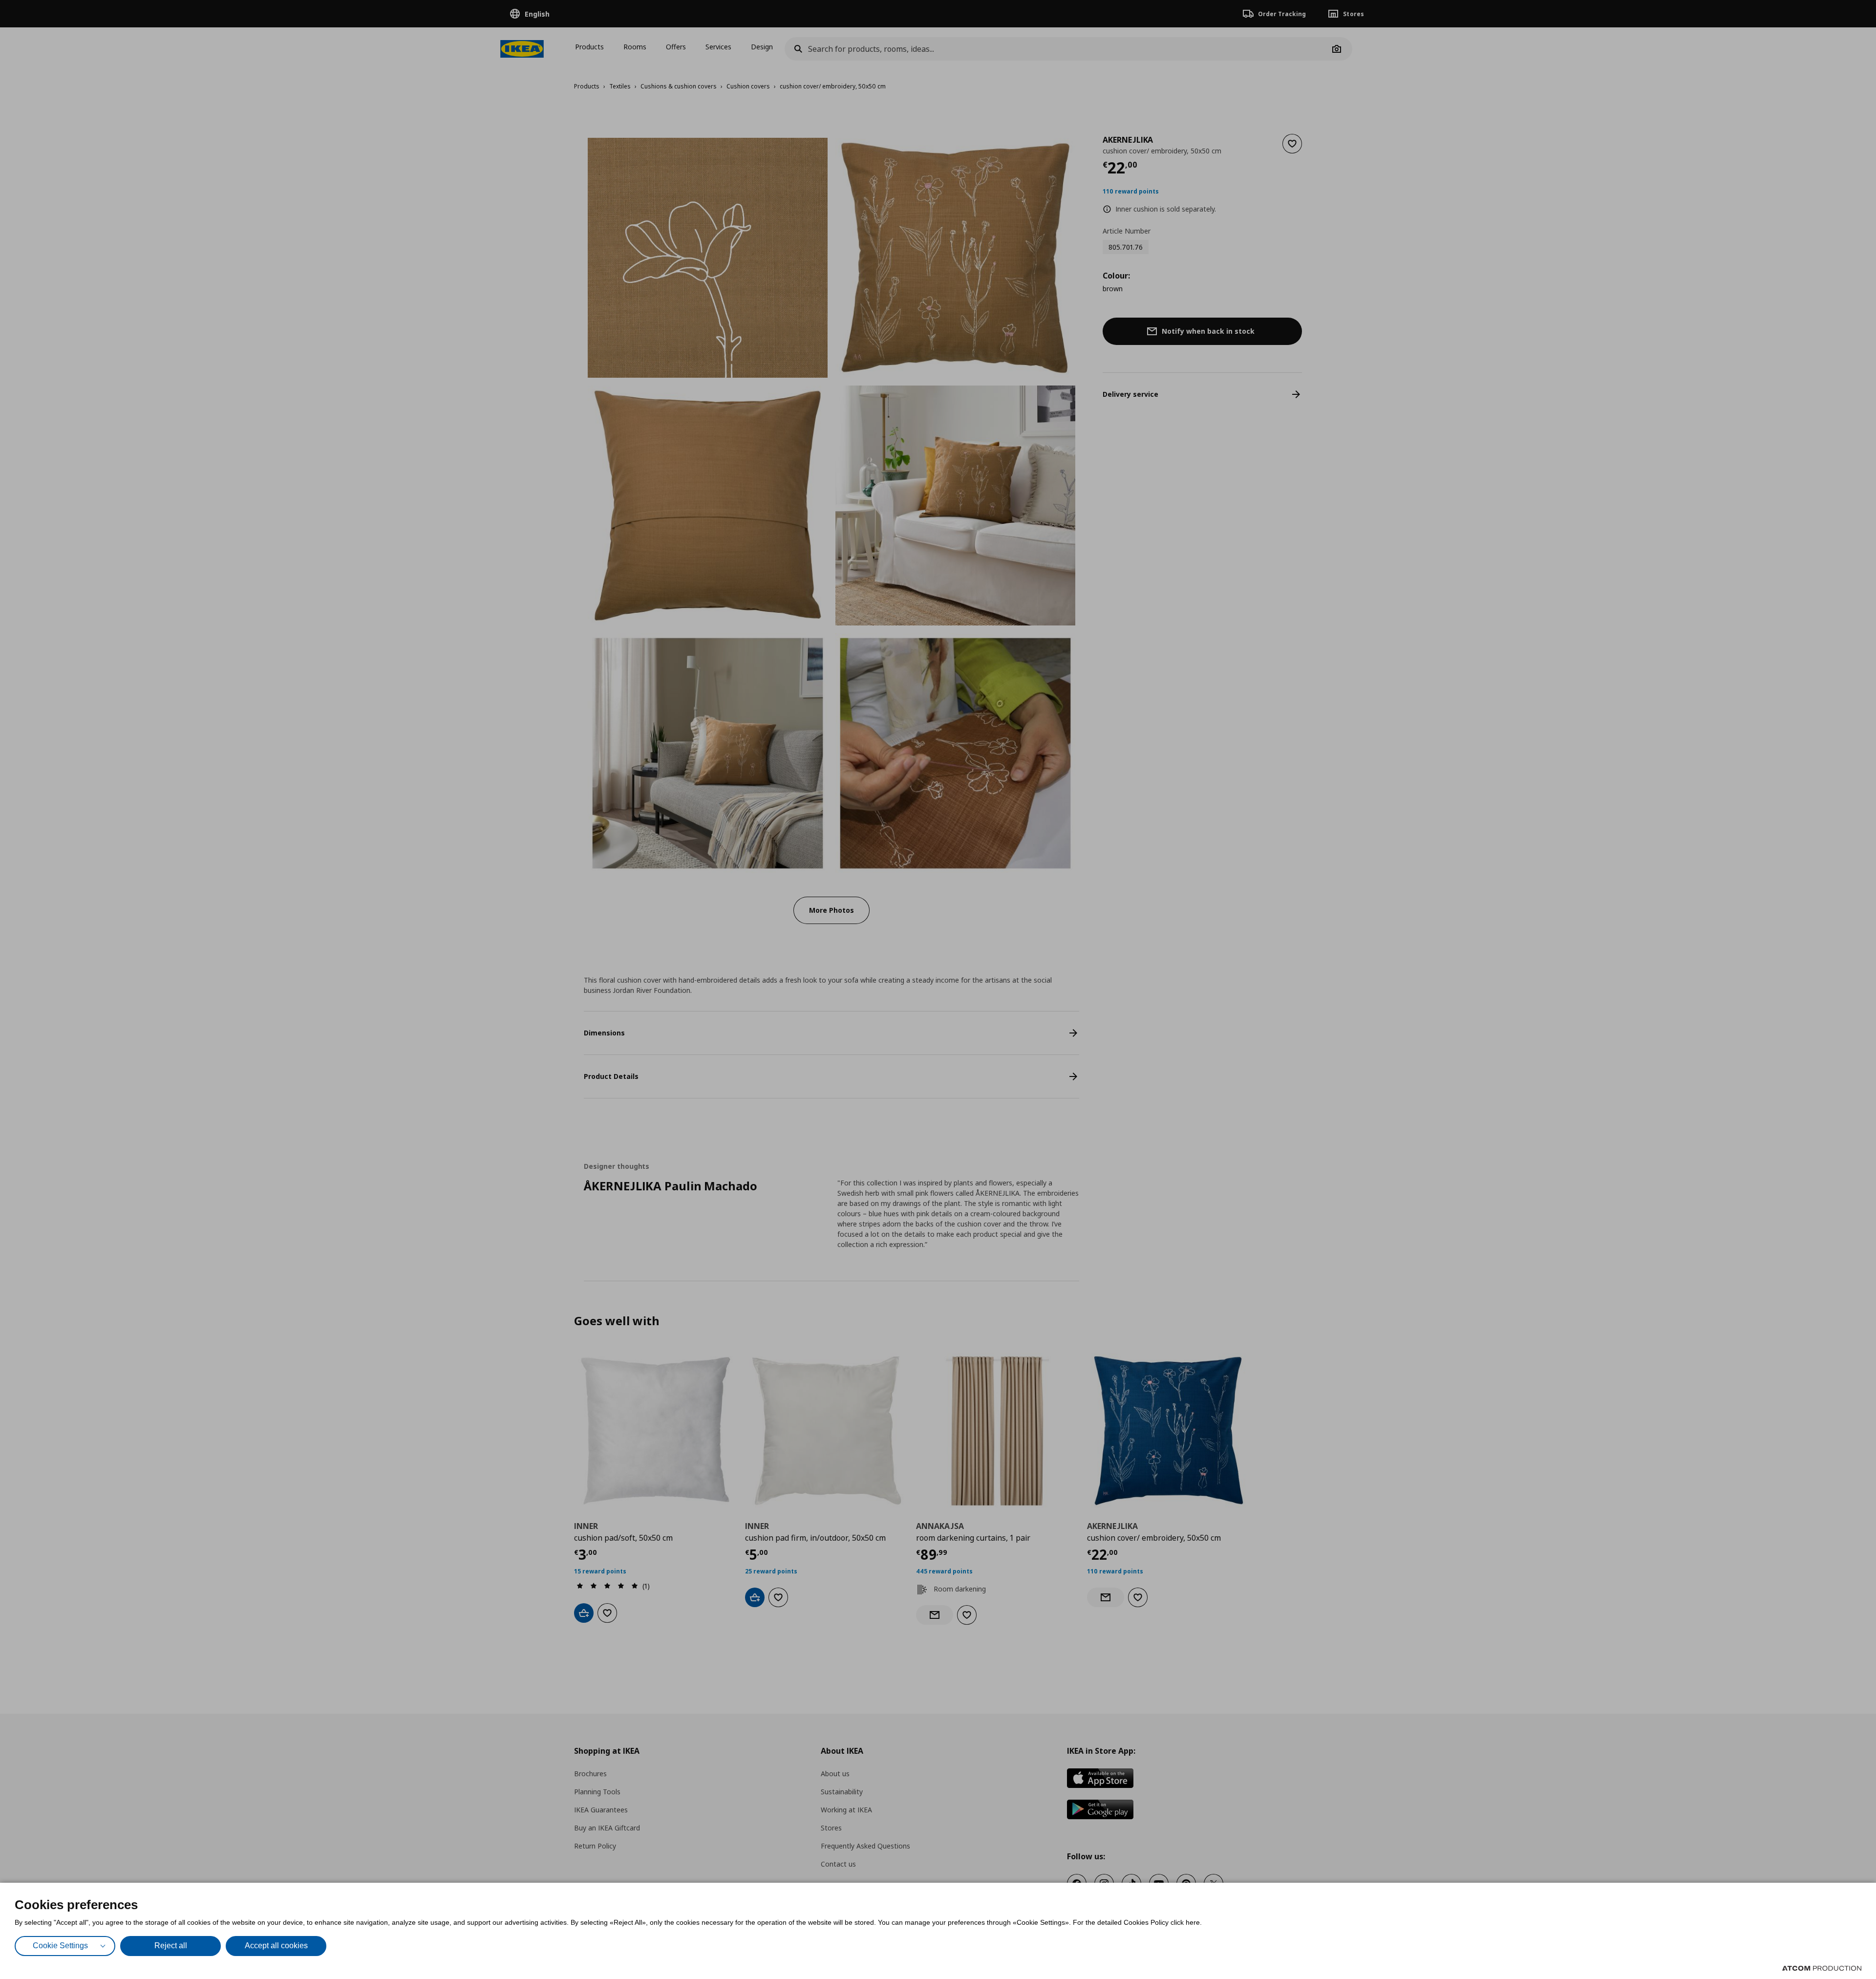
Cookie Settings (60, 1946)
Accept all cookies (276, 1946)
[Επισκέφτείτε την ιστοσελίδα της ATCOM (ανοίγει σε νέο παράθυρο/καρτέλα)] (1822, 1968)
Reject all (171, 1946)
